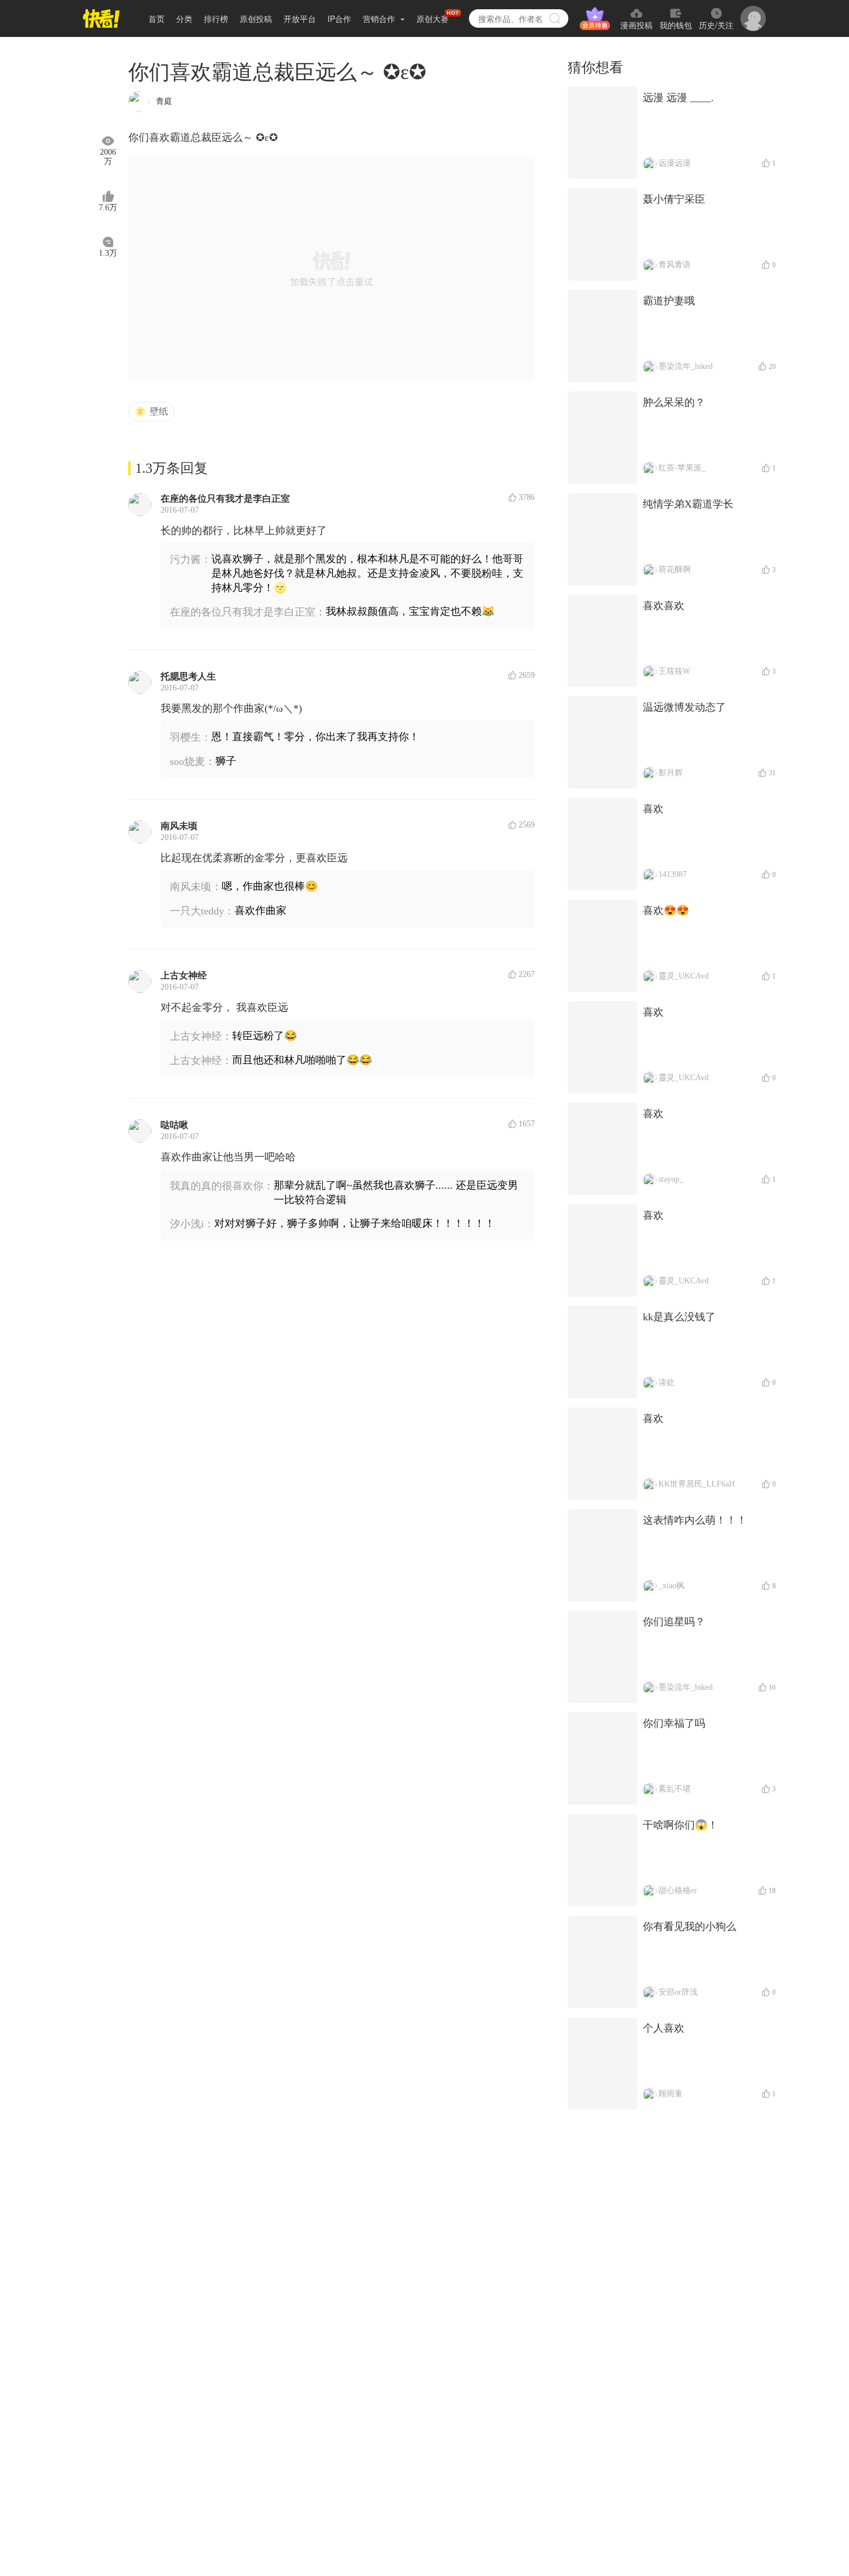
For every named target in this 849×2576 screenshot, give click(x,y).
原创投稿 (256, 18)
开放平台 (300, 18)
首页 (157, 18)
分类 (184, 18)
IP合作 (339, 18)
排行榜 (216, 18)
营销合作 (380, 18)
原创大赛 (433, 18)
